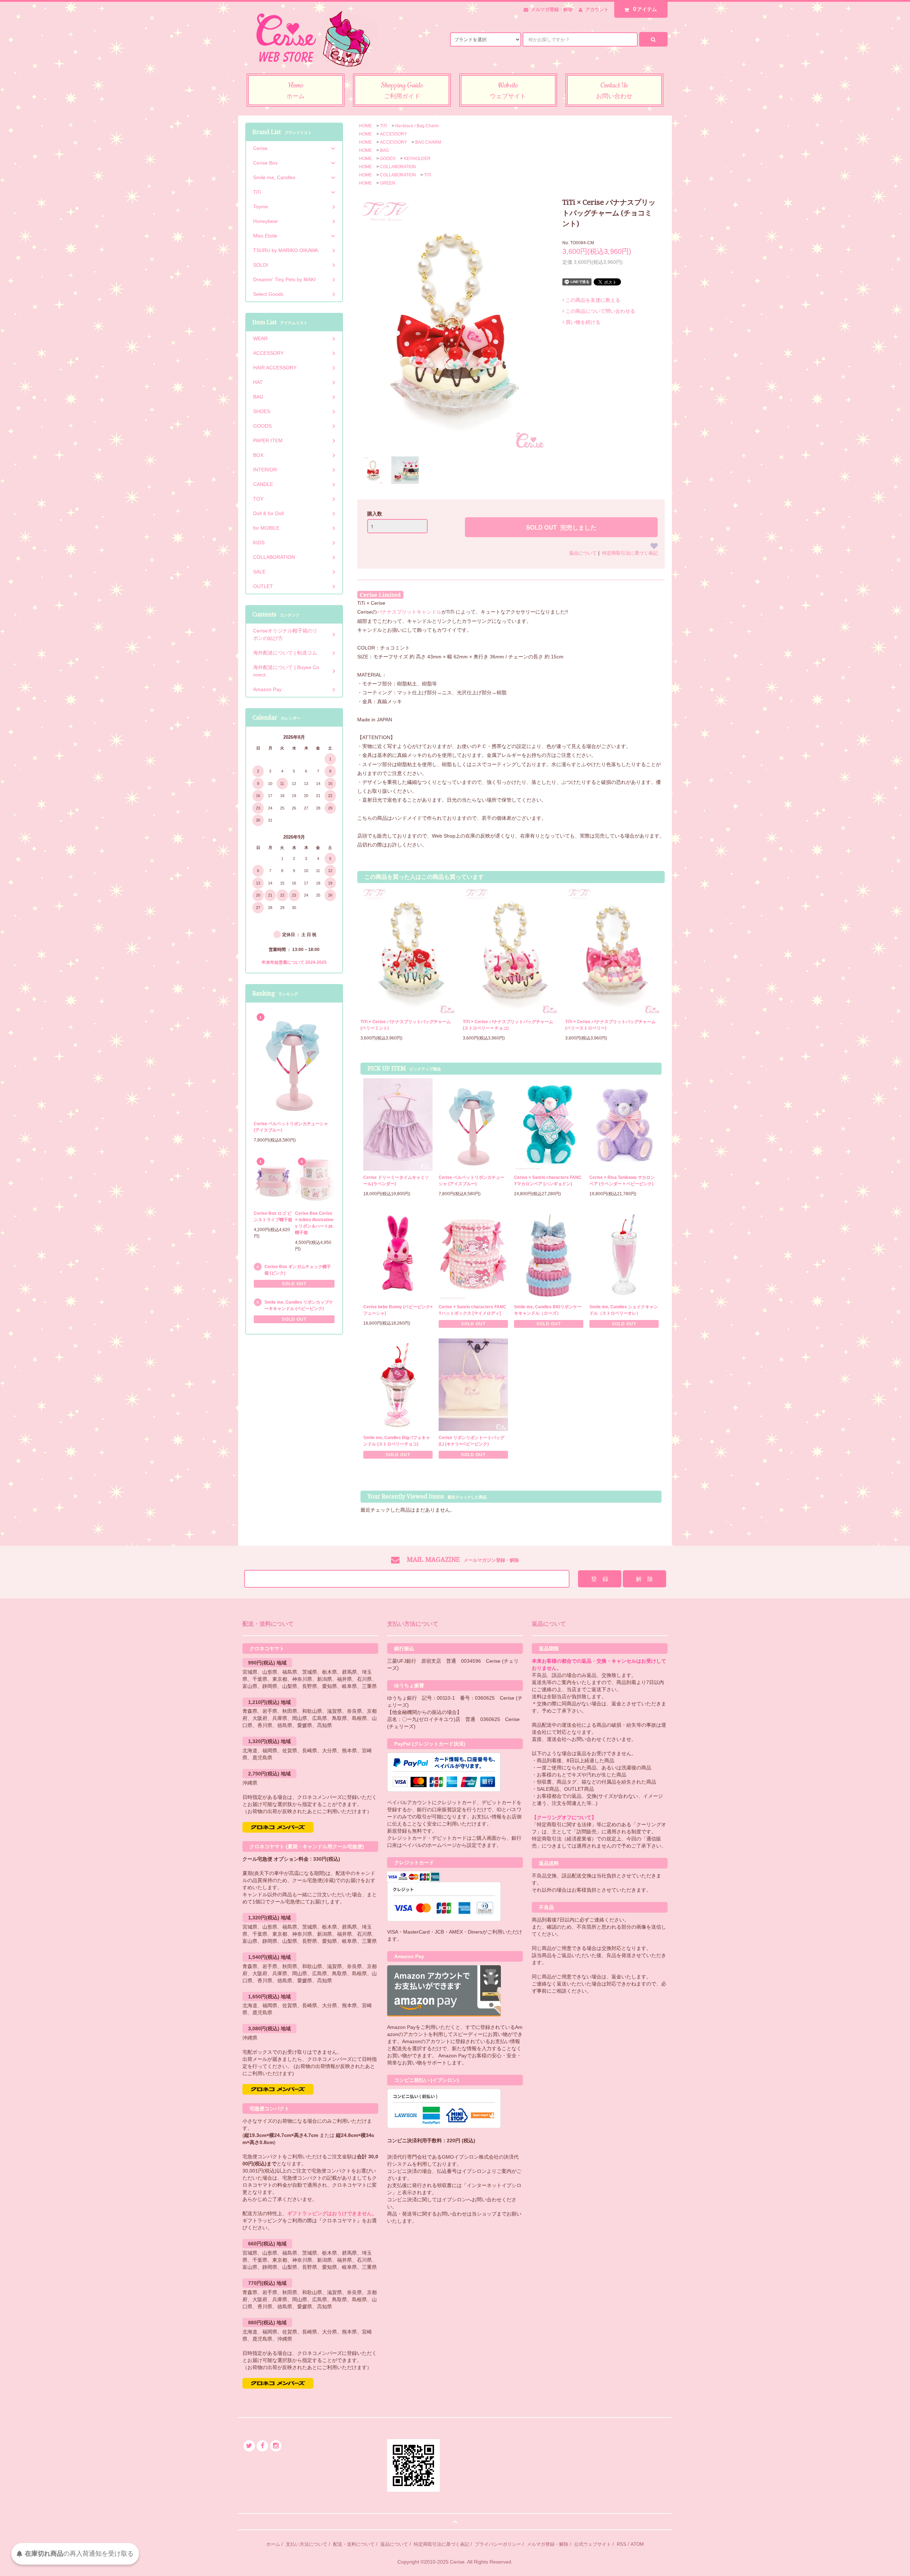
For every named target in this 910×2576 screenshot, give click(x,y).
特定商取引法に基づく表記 (630, 553)
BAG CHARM (428, 142)
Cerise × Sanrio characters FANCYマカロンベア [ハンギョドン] (548, 1181)
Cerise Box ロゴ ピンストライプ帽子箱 (273, 1217)
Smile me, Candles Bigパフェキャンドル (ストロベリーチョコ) (397, 1441)
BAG (384, 150)
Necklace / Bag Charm (417, 126)
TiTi (384, 126)
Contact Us (614, 90)
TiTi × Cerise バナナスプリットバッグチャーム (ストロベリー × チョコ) (508, 1025)
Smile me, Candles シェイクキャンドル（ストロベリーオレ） (624, 1310)
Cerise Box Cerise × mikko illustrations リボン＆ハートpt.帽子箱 (314, 1223)
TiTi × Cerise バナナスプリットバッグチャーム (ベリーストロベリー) (610, 1025)
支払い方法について (307, 2544)
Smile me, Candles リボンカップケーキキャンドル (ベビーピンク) (299, 1305)
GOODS (388, 159)
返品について (583, 553)
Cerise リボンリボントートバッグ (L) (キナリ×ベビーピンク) (472, 1441)
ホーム (273, 2544)
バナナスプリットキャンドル (409, 612)
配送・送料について (354, 2544)
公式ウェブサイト (593, 2544)
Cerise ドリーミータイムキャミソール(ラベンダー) (396, 1181)
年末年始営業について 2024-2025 (294, 962)
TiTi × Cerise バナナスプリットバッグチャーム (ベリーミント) (406, 1025)
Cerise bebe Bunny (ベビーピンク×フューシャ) (398, 1310)
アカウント (597, 9)
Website (508, 90)
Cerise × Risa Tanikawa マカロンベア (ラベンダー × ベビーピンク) (622, 1181)
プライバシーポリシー (498, 2544)
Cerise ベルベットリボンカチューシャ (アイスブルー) (472, 1181)
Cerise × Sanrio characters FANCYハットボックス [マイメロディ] (472, 1310)
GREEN (388, 183)
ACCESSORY (394, 134)
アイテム (645, 9)
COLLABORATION (398, 167)
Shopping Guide (402, 90)
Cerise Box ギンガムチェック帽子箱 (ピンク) (298, 1270)
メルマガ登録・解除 (552, 9)
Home (296, 90)
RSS (622, 2544)
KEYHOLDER (417, 159)
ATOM (637, 2544)
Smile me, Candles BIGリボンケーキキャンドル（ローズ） (548, 1310)
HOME (365, 126)
